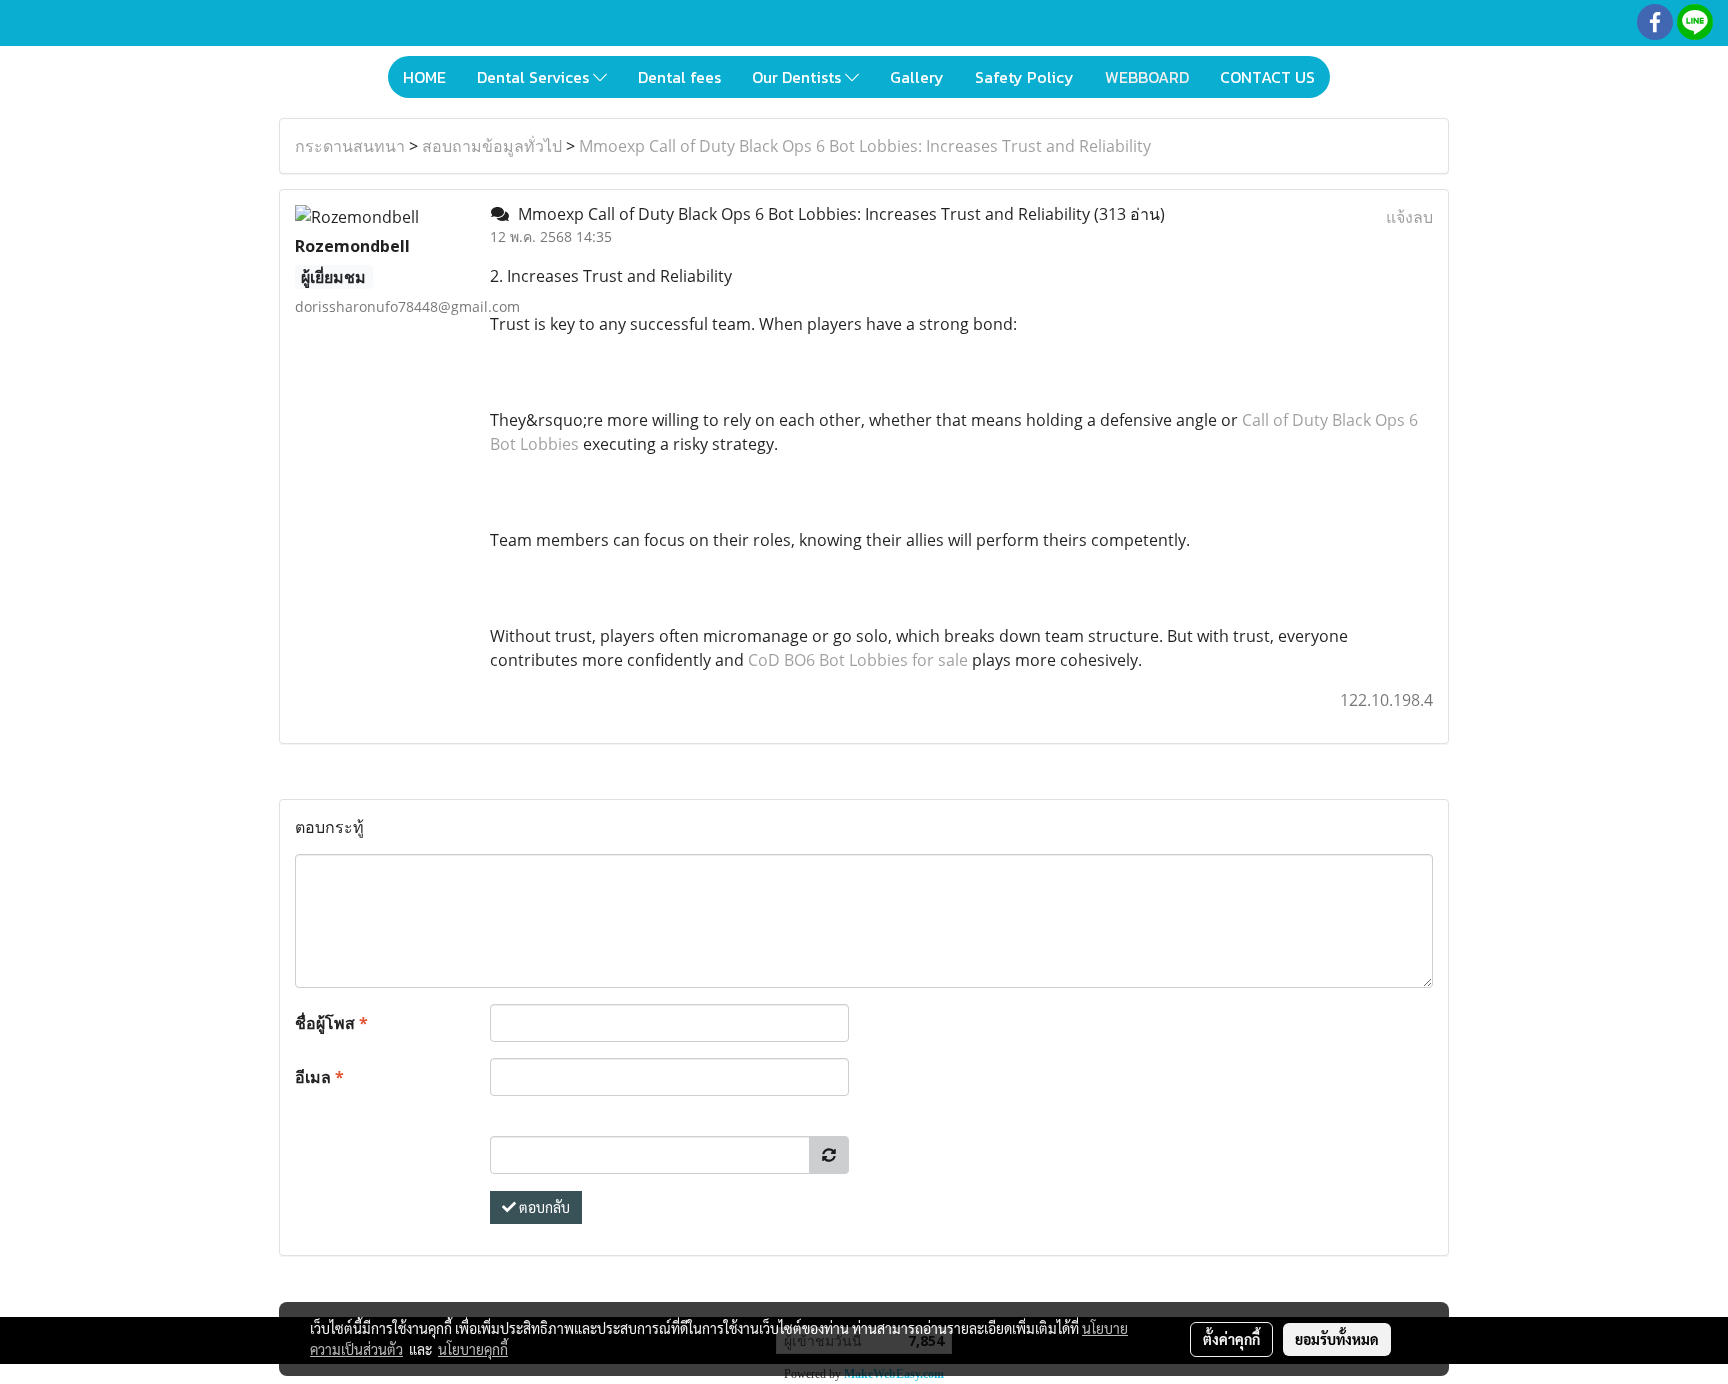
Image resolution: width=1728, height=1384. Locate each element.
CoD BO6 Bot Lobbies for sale (858, 660)
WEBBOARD (1147, 77)
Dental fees (679, 77)
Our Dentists (798, 77)
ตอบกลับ (543, 1207)
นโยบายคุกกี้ (473, 1349)
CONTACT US (1267, 77)
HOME (424, 77)
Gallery (917, 77)
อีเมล (319, 1077)
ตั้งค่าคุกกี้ (1231, 1339)
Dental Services (535, 77)
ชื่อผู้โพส (331, 1023)
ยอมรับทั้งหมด (1337, 1339)
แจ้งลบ (1409, 217)
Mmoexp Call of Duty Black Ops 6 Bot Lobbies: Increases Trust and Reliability (865, 146)
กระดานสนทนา (350, 146)
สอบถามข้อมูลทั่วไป (492, 146)
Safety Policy (1024, 77)
